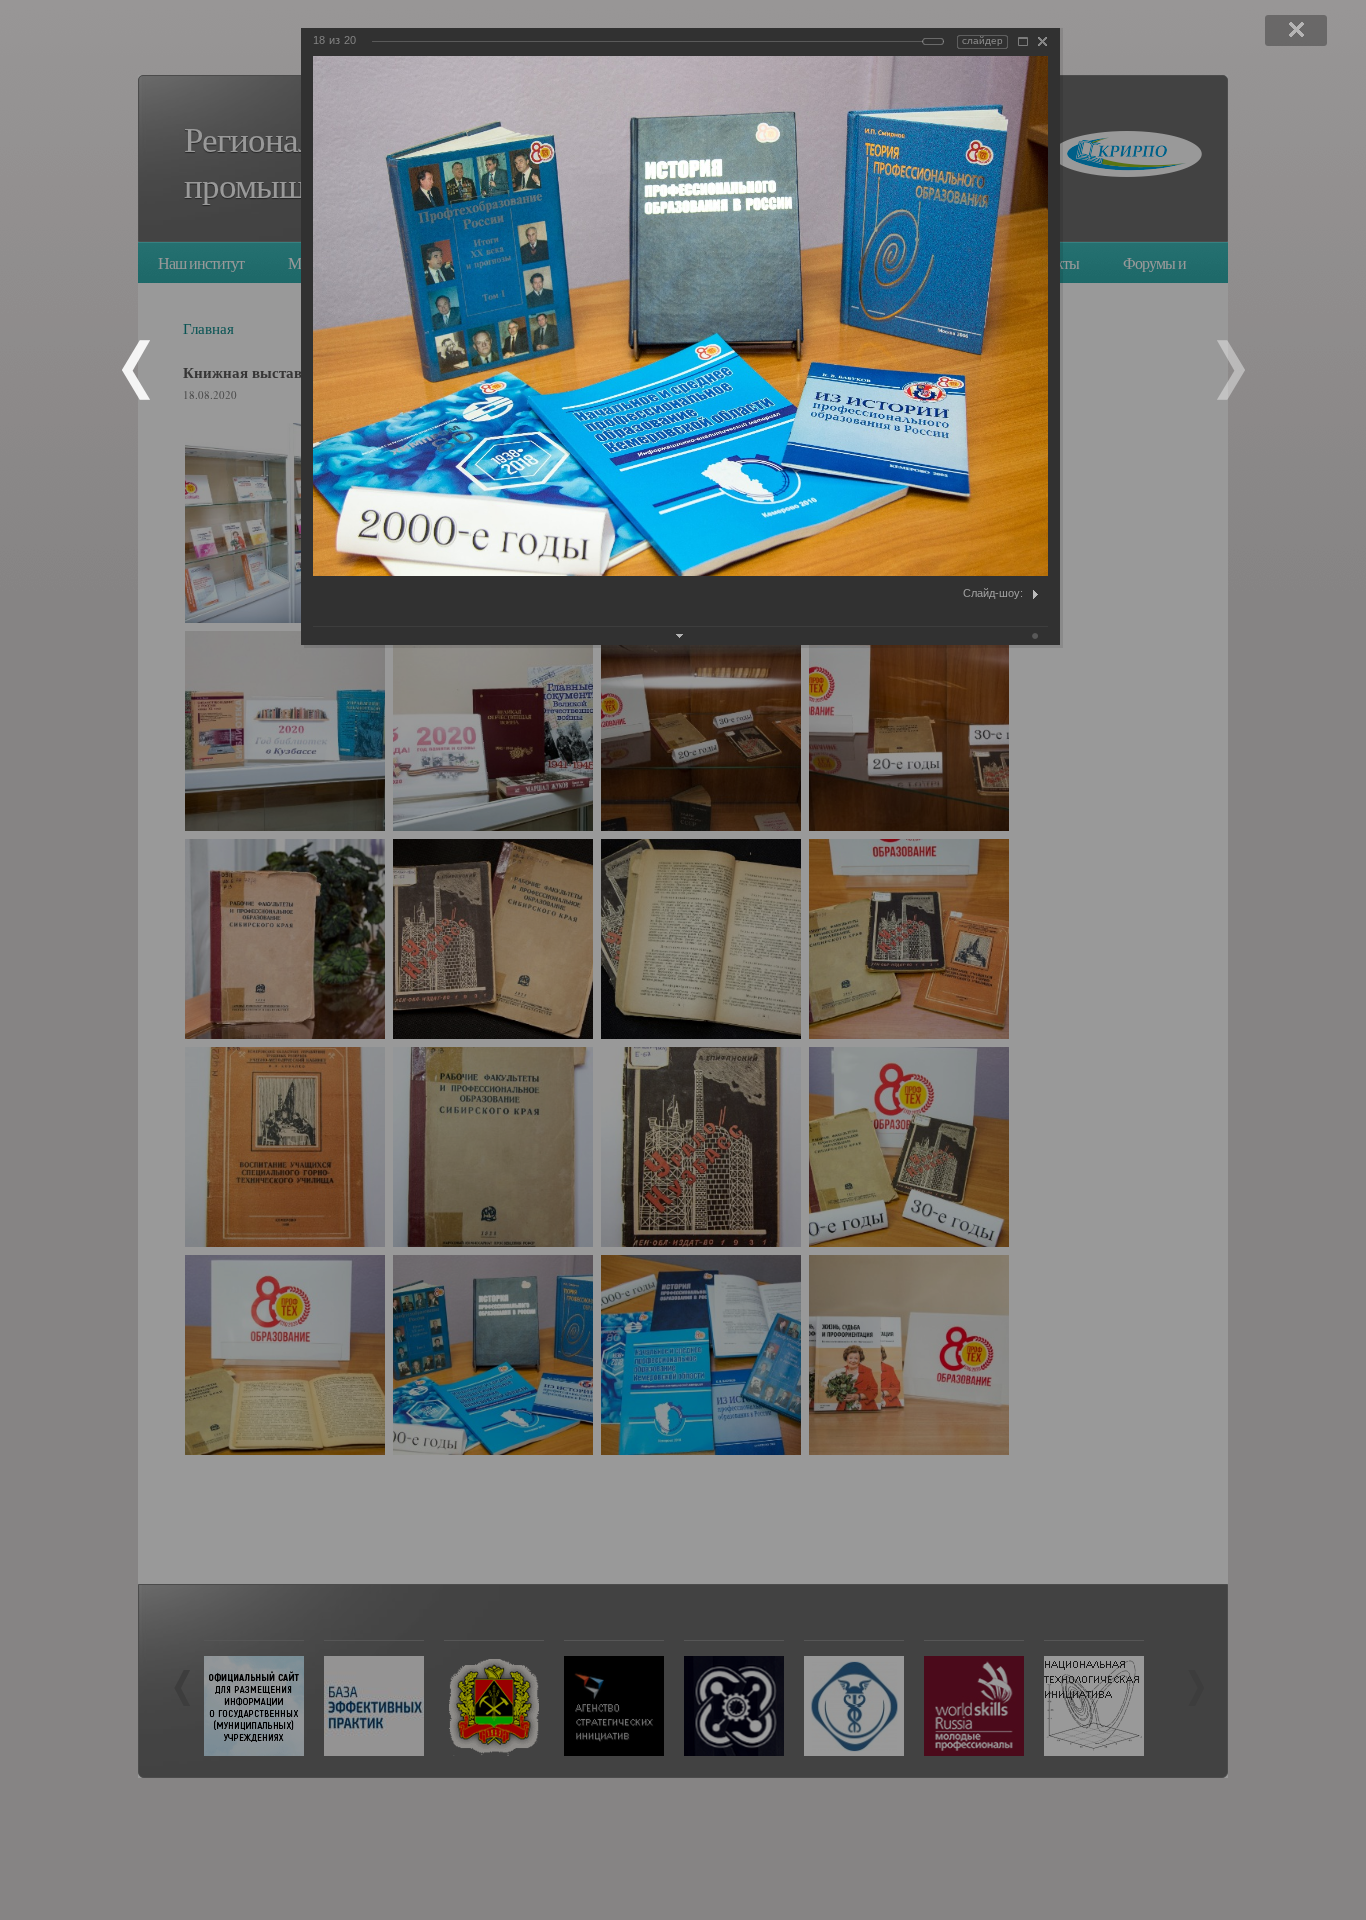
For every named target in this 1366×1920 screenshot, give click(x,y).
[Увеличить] (1023, 41)
